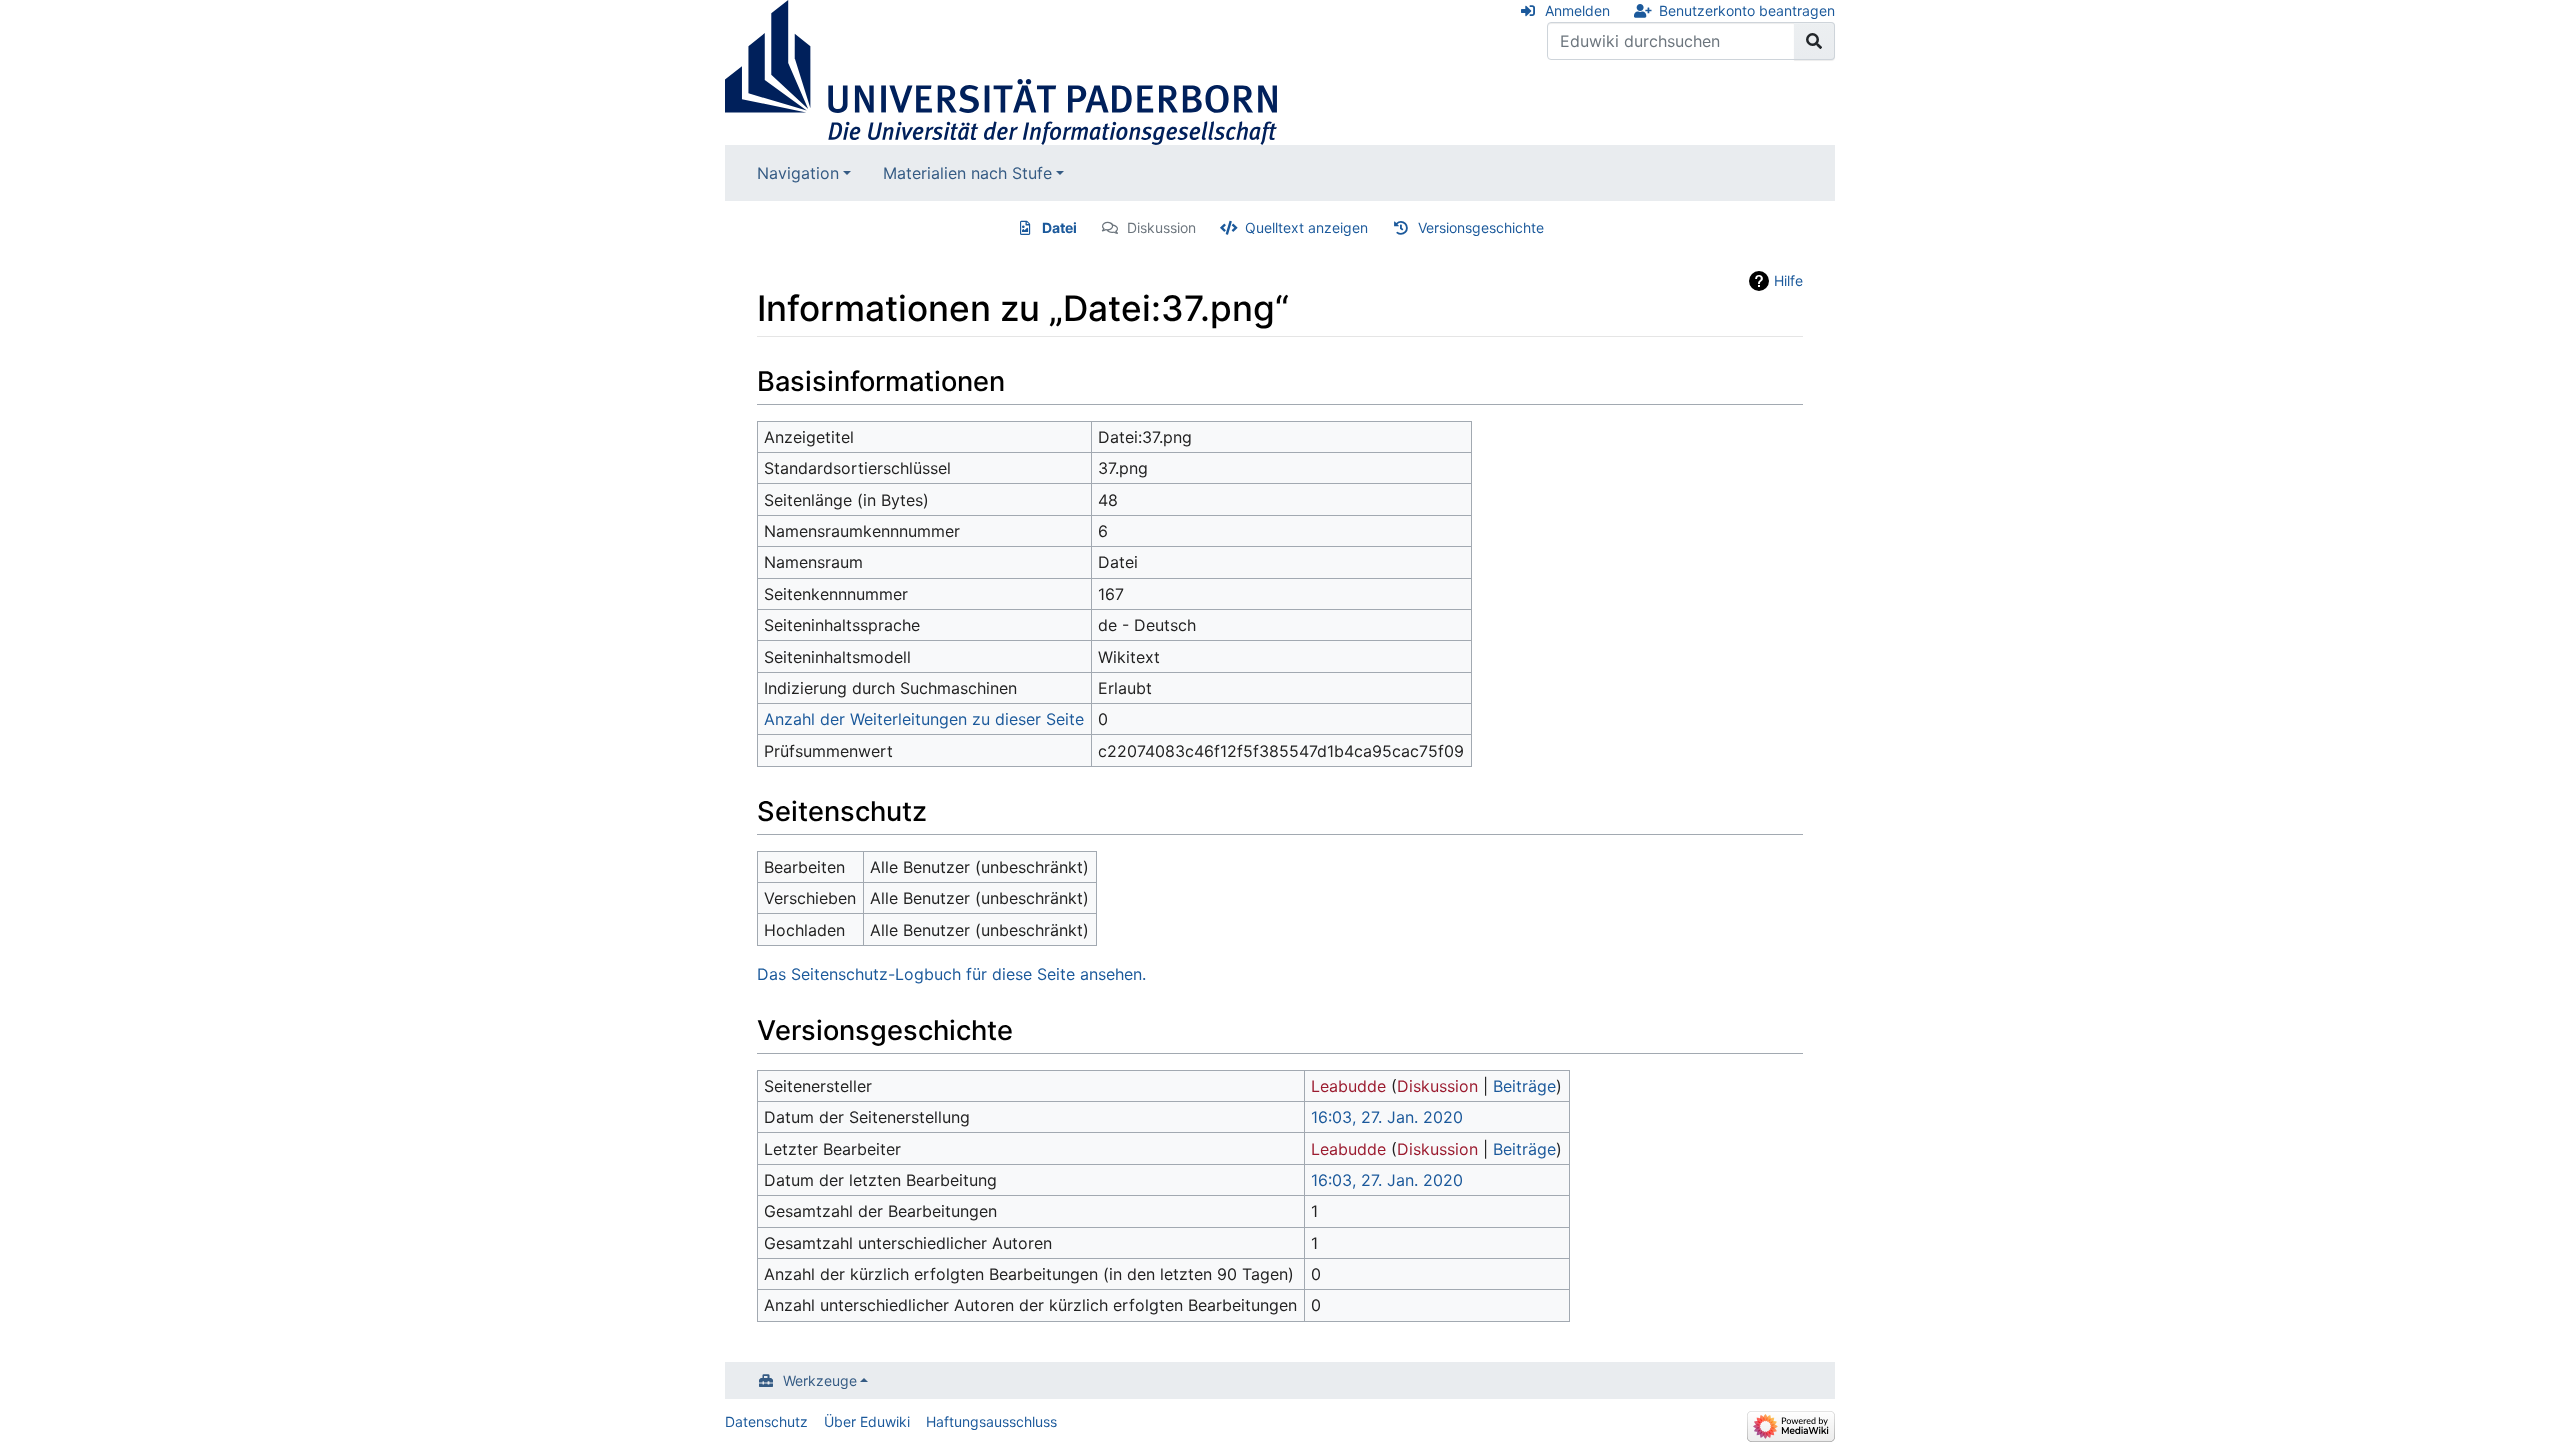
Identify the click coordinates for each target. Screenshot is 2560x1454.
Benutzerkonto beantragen (1747, 10)
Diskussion (1161, 227)
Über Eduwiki (867, 1421)
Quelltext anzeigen (1306, 227)
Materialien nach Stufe (967, 173)
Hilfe (1788, 280)
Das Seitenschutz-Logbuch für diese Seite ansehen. (951, 974)
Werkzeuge (820, 1380)
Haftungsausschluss (991, 1421)
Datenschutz (766, 1421)
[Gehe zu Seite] (1814, 41)
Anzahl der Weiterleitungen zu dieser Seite (924, 719)
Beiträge (1524, 1086)
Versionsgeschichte (1481, 227)
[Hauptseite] (1001, 71)
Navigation (798, 173)
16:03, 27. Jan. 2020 (1387, 1117)
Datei (1059, 227)
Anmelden (1577, 10)
